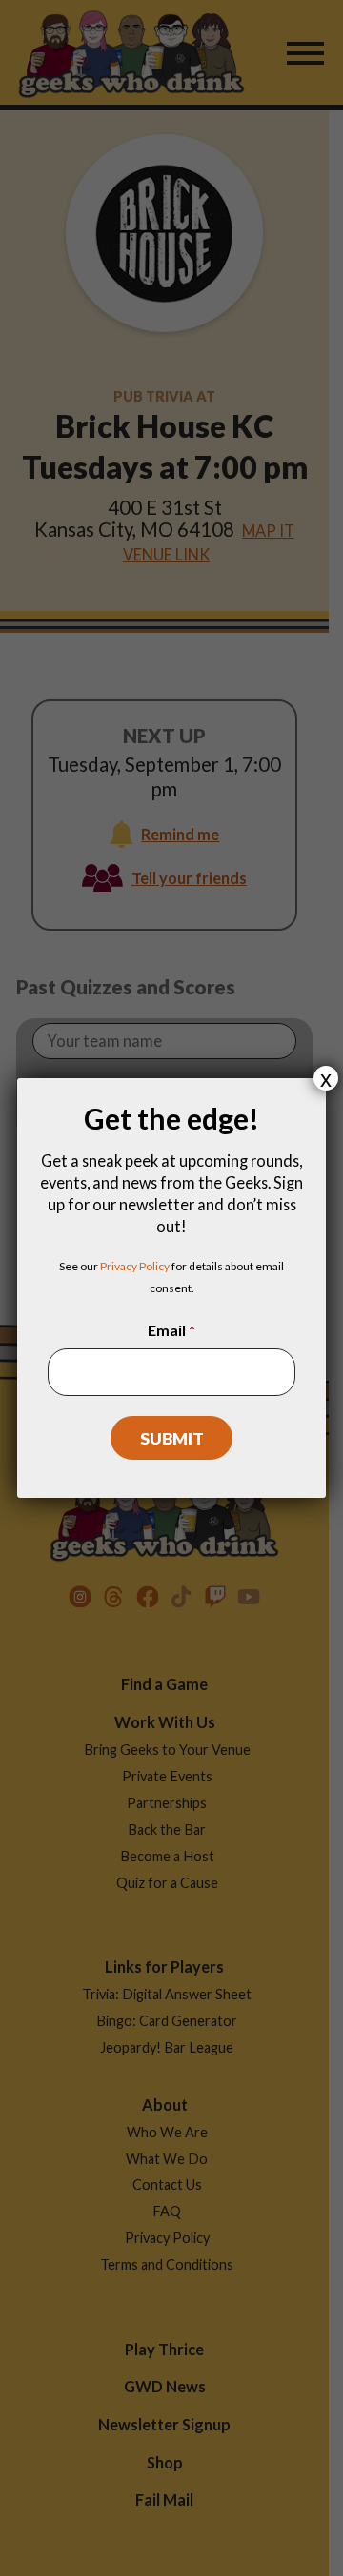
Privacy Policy (135, 1266)
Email (171, 1330)
